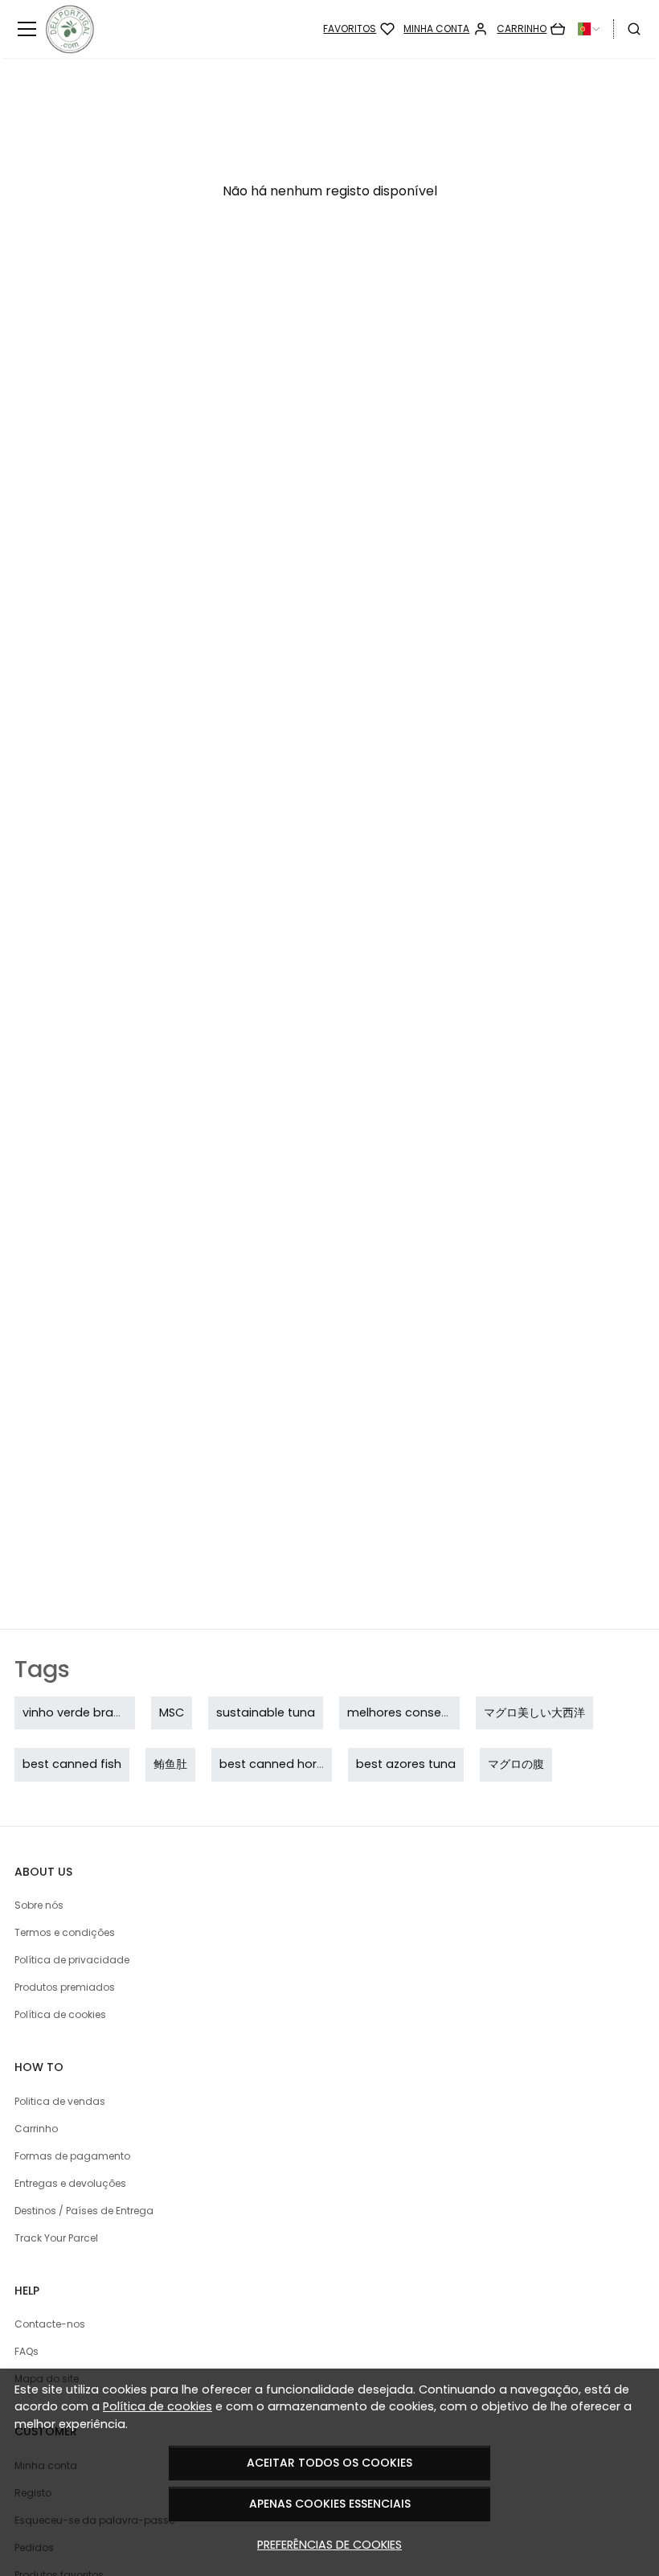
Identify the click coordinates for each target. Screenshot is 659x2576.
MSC (172, 1713)
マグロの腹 (516, 1764)
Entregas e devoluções (70, 2183)
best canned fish (72, 1764)
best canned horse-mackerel (305, 1764)
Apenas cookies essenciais (330, 2504)
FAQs (27, 2351)
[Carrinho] (531, 29)
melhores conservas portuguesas (446, 1713)
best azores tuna (406, 1764)
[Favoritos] (359, 29)
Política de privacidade (72, 1960)
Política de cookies (158, 2406)
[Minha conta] (446, 29)
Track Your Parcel (56, 2238)
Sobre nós (39, 1905)
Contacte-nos (50, 2324)
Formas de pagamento (72, 2156)
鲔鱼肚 (170, 1764)
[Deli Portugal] (101, 29)
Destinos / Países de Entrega (84, 2211)
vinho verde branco (79, 1713)
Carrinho (36, 2129)
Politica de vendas (60, 2101)
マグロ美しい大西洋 (534, 1713)
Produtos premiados (65, 1987)
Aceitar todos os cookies (329, 2463)
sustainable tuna (266, 1713)
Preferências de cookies (329, 2545)
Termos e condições (65, 1932)
